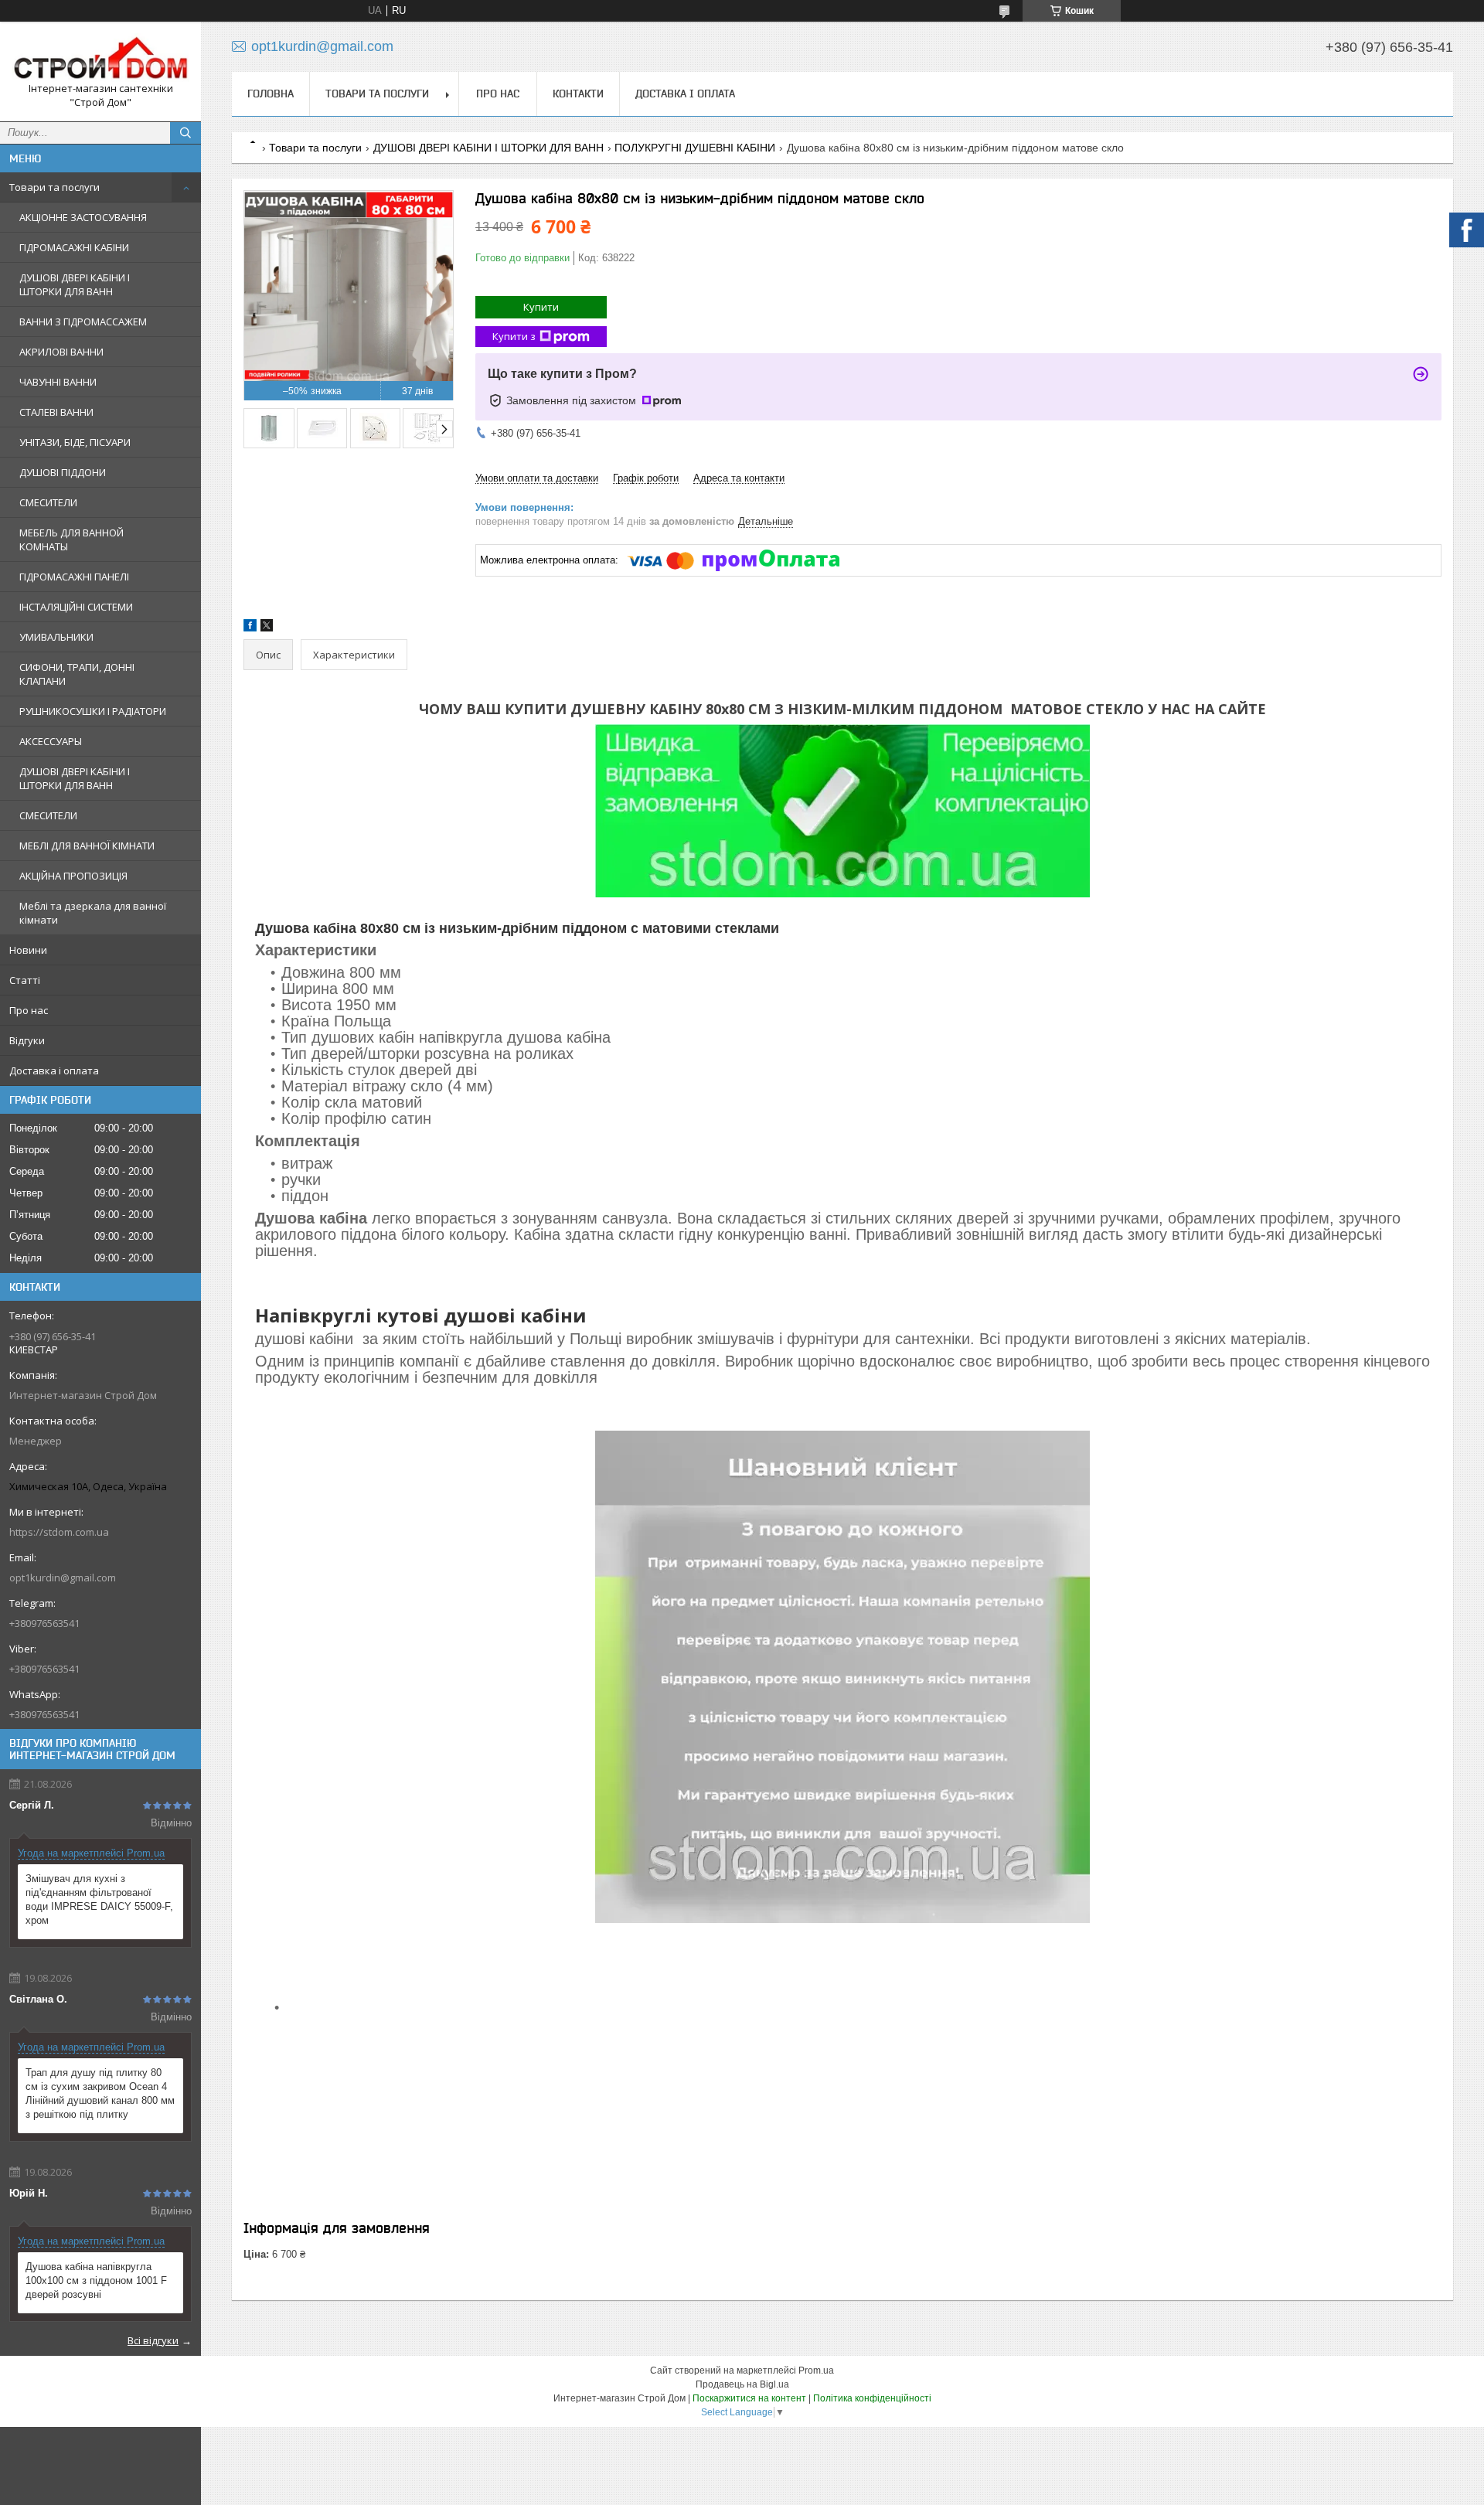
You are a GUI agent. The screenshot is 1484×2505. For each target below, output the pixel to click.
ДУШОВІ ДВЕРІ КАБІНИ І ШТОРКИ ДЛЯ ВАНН (75, 284)
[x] (267, 628)
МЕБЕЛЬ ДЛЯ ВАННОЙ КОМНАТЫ (71, 539)
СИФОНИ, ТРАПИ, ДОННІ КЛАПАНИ (77, 674)
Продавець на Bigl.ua (742, 2384)
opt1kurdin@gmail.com (63, 1578)
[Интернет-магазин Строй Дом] (100, 58)
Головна (271, 94)
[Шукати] (185, 133)
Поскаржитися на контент (749, 2398)
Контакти (578, 94)
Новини (28, 950)
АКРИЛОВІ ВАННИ (61, 352)
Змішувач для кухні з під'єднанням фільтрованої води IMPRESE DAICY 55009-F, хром (99, 1899)
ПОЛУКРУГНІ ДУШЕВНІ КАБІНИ (695, 148)
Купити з (514, 336)
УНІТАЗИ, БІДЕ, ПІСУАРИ (75, 442)
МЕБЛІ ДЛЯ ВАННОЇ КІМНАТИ (87, 846)
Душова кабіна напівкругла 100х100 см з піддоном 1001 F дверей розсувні (96, 2280)
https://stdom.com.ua (59, 1532)
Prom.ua (816, 2371)
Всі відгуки (153, 2340)
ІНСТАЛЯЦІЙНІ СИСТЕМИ (76, 607)
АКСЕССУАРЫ (51, 741)
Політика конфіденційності (872, 2398)
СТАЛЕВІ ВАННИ (56, 412)
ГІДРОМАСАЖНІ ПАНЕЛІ (74, 577)
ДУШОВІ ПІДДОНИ (63, 472)
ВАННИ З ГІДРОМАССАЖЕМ (83, 322)
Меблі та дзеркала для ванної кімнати (93, 913)
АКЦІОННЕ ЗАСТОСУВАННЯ (83, 217)
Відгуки (27, 1040)
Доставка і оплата (54, 1070)
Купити (541, 307)
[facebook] (250, 628)
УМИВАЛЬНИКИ (56, 637)
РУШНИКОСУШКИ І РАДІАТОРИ (93, 711)
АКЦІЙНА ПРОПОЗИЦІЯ (73, 876)
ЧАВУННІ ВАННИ (58, 382)
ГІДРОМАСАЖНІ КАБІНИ (74, 247)
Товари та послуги (54, 187)
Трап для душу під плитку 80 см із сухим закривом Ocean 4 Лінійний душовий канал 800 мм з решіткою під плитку (100, 2093)
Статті (25, 980)
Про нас (29, 1010)
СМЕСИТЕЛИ (48, 502)
